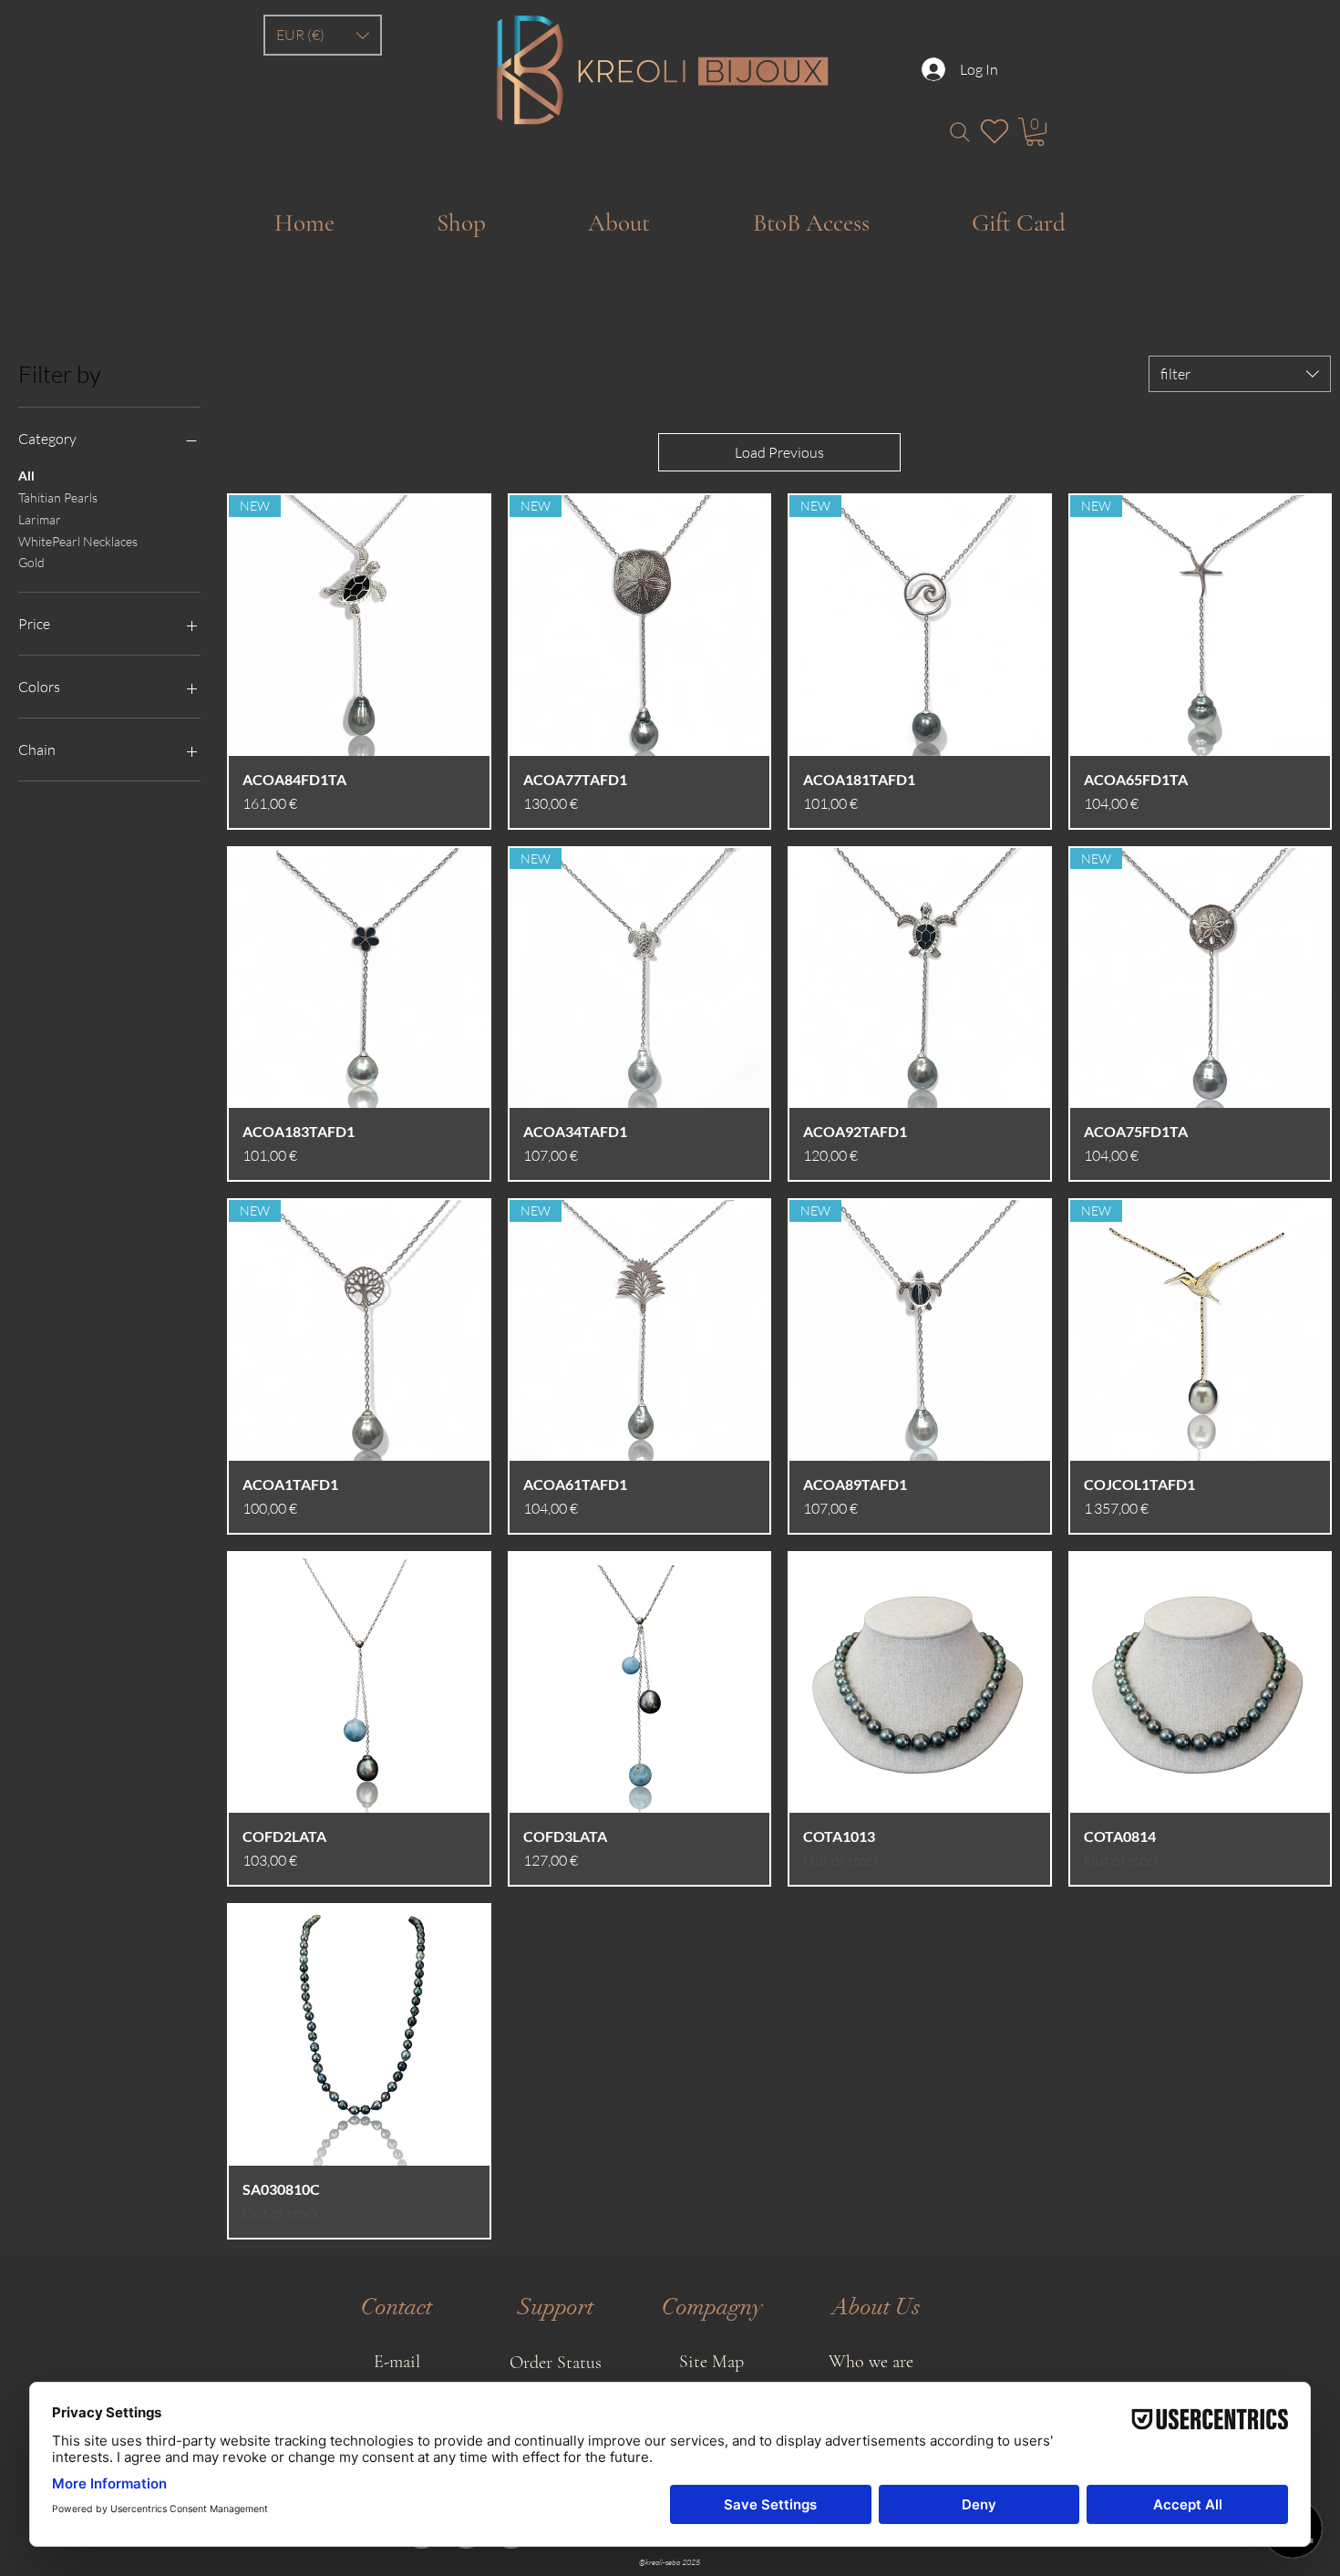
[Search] (959, 132)
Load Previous (779, 452)
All (26, 476)
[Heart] (995, 131)
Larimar (40, 519)
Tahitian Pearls (58, 497)
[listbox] (323, 35)
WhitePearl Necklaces (78, 541)
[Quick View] (359, 978)
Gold (31, 562)
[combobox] (1240, 374)
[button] (323, 35)
